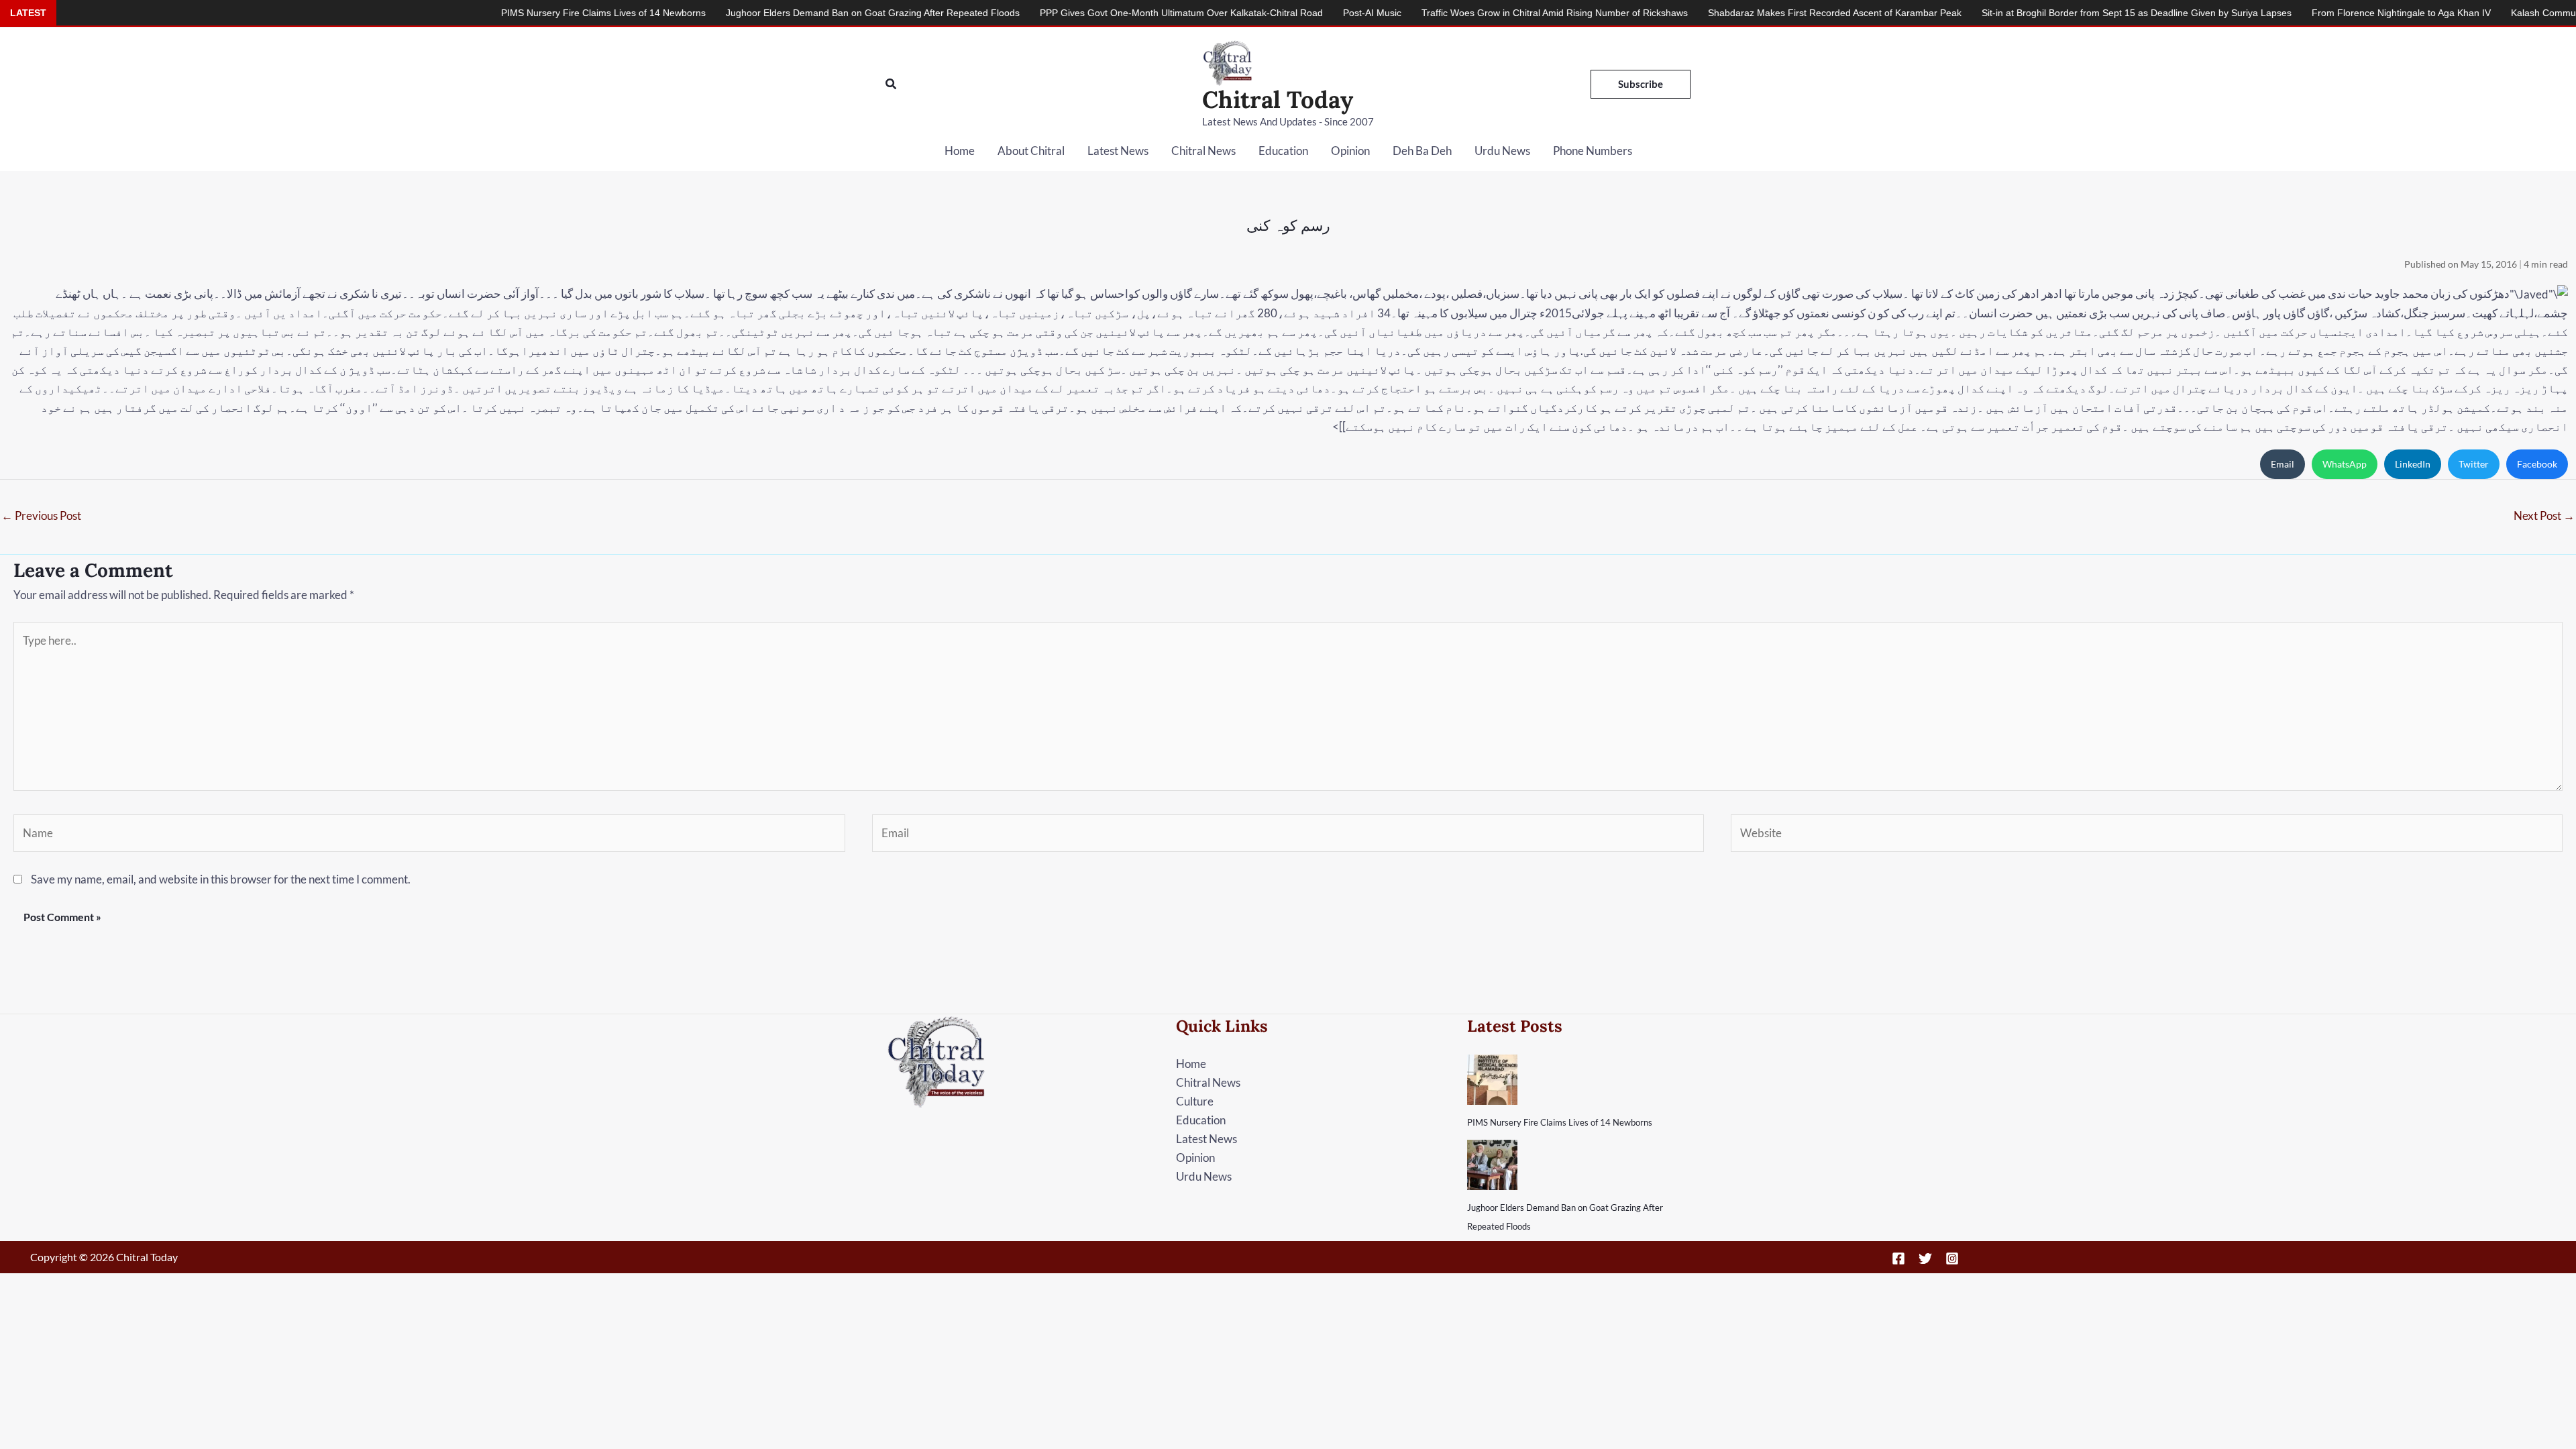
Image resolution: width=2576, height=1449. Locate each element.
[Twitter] (1925, 1258)
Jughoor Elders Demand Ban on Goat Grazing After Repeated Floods (735, 13)
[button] (892, 84)
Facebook (2537, 464)
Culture (1195, 1101)
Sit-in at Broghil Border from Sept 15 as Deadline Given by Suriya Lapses (1998, 13)
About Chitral (1031, 151)
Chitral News (1203, 151)
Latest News (1118, 151)
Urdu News (1502, 151)
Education (1283, 151)
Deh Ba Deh (1422, 151)
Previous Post (41, 516)
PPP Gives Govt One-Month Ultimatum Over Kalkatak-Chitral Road (1043, 13)
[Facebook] (1898, 1258)
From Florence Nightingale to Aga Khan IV (2263, 13)
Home (960, 151)
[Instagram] (1952, 1258)
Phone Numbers (1593, 151)
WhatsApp (2345, 464)
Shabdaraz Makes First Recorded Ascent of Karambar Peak (1697, 13)
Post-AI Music (1234, 13)
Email (2283, 464)
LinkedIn (2413, 464)
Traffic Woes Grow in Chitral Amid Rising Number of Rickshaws (1416, 13)
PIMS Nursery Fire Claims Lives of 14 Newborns (1560, 1122)
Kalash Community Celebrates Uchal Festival (2468, 13)
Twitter (2474, 464)
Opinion (1350, 151)
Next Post (2544, 516)
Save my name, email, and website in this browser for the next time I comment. (221, 879)
